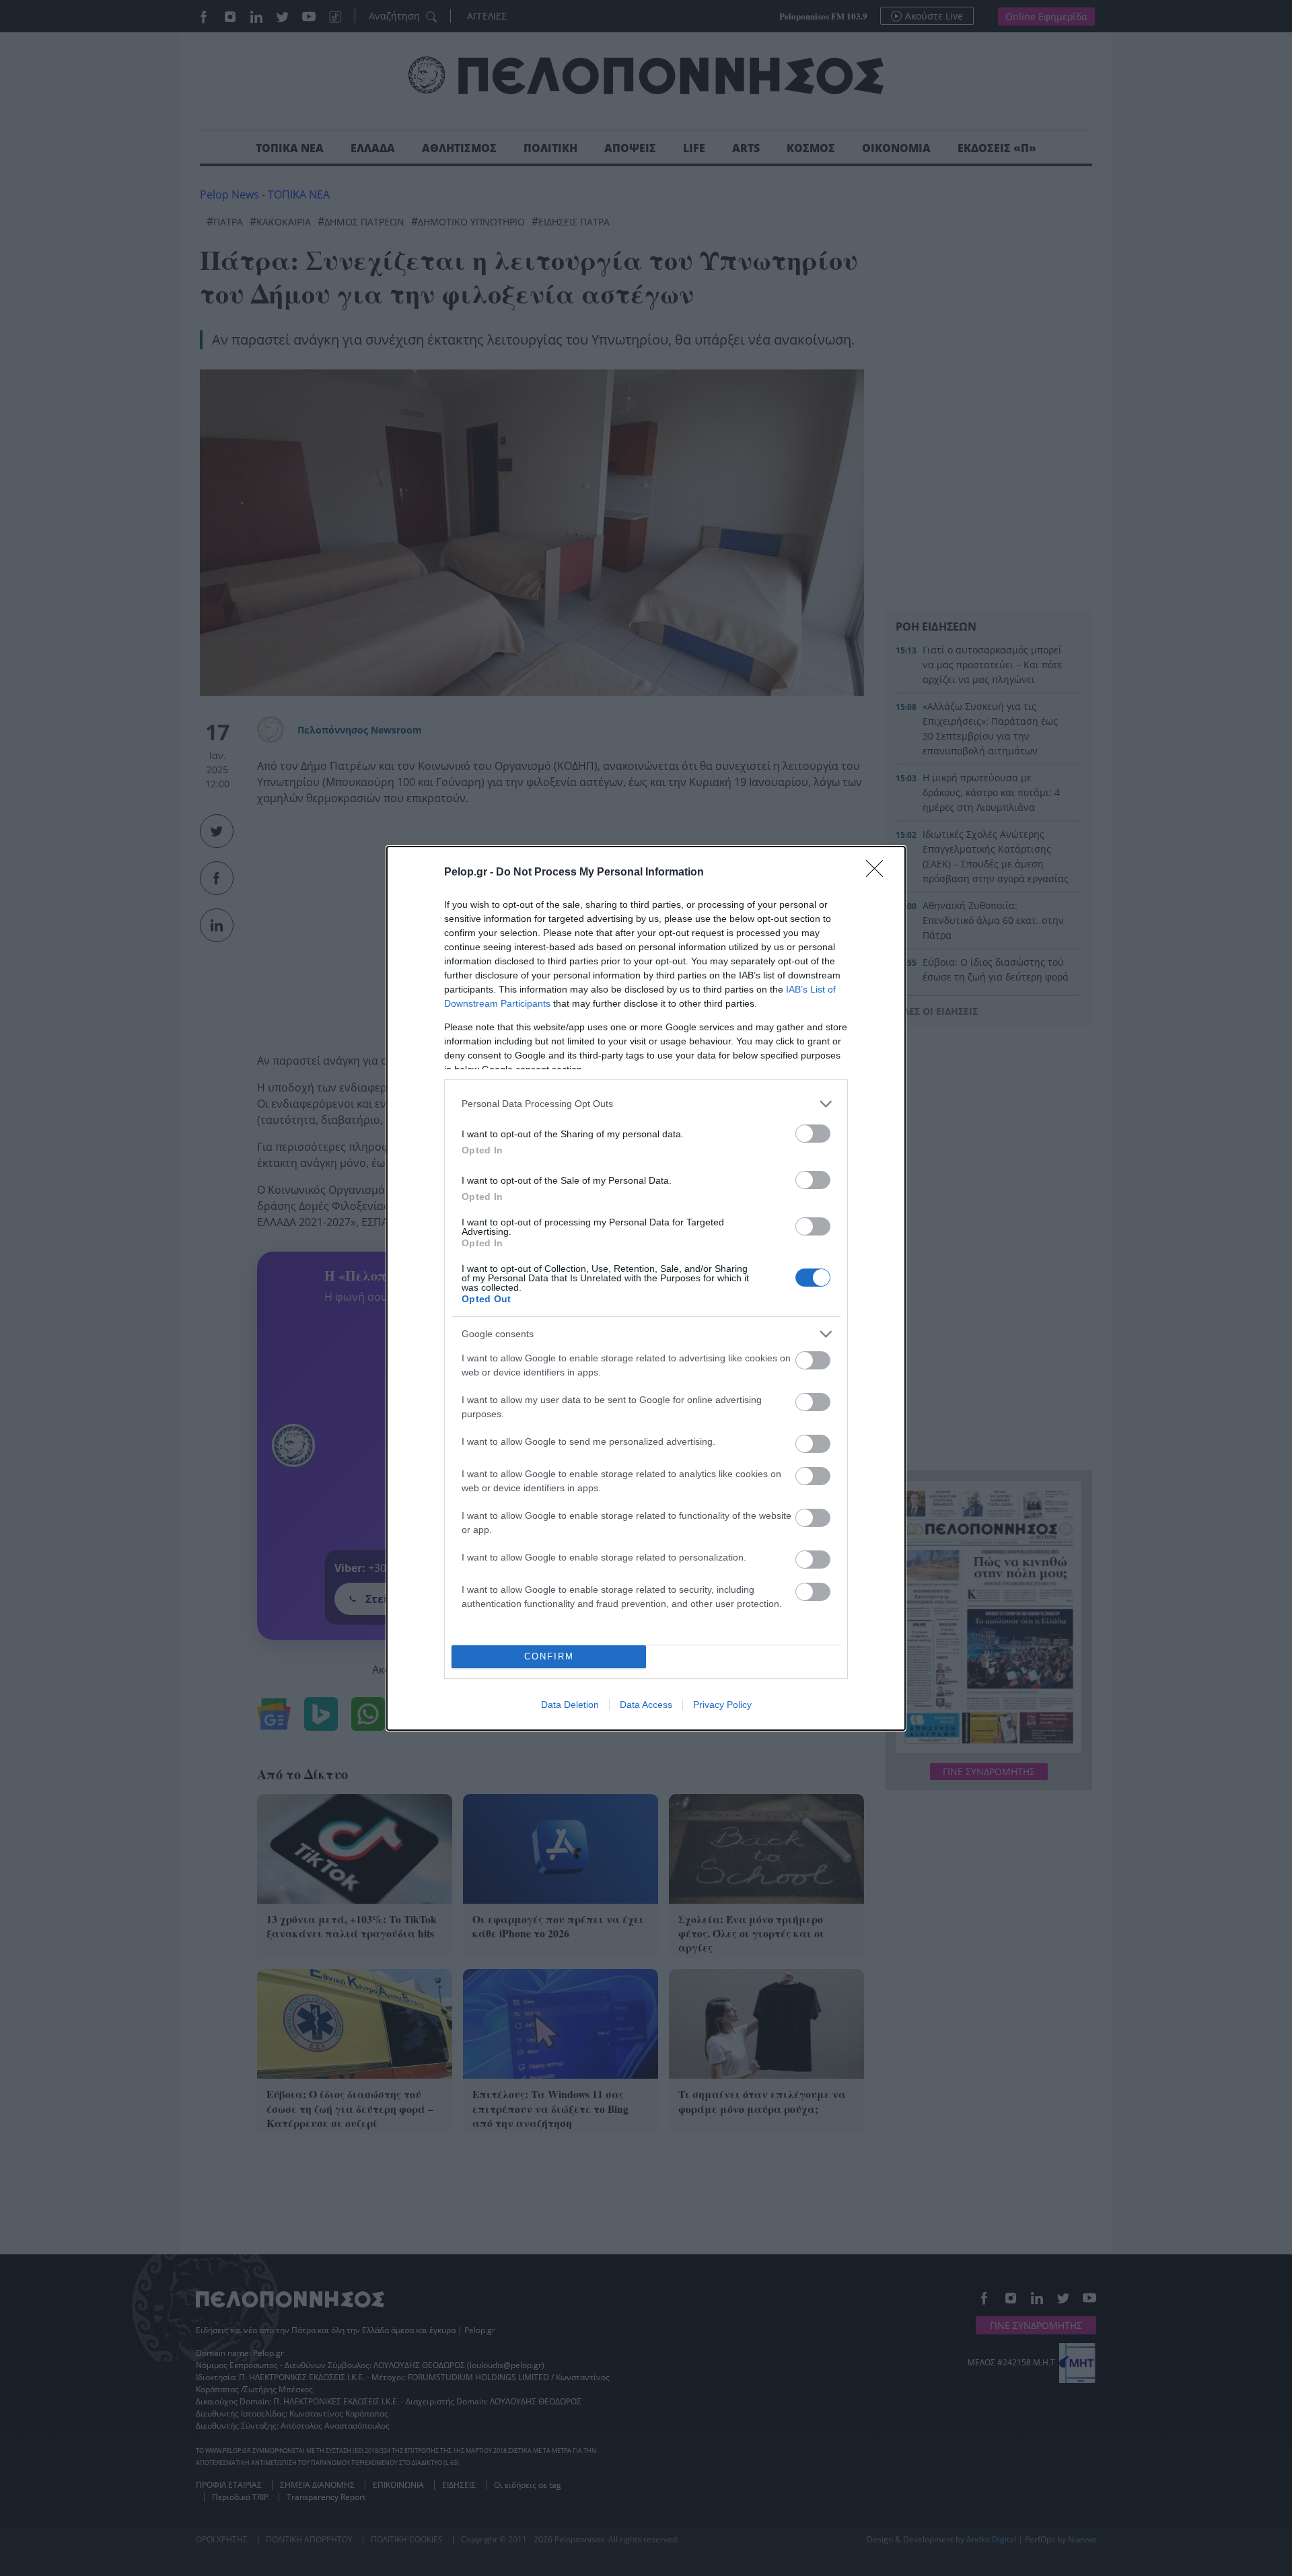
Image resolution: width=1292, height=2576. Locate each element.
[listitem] (646, 1104)
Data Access (646, 1705)
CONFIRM (549, 1656)
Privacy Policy (722, 1705)
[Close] (879, 873)
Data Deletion (570, 1705)
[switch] (813, 1134)
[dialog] (646, 1288)
